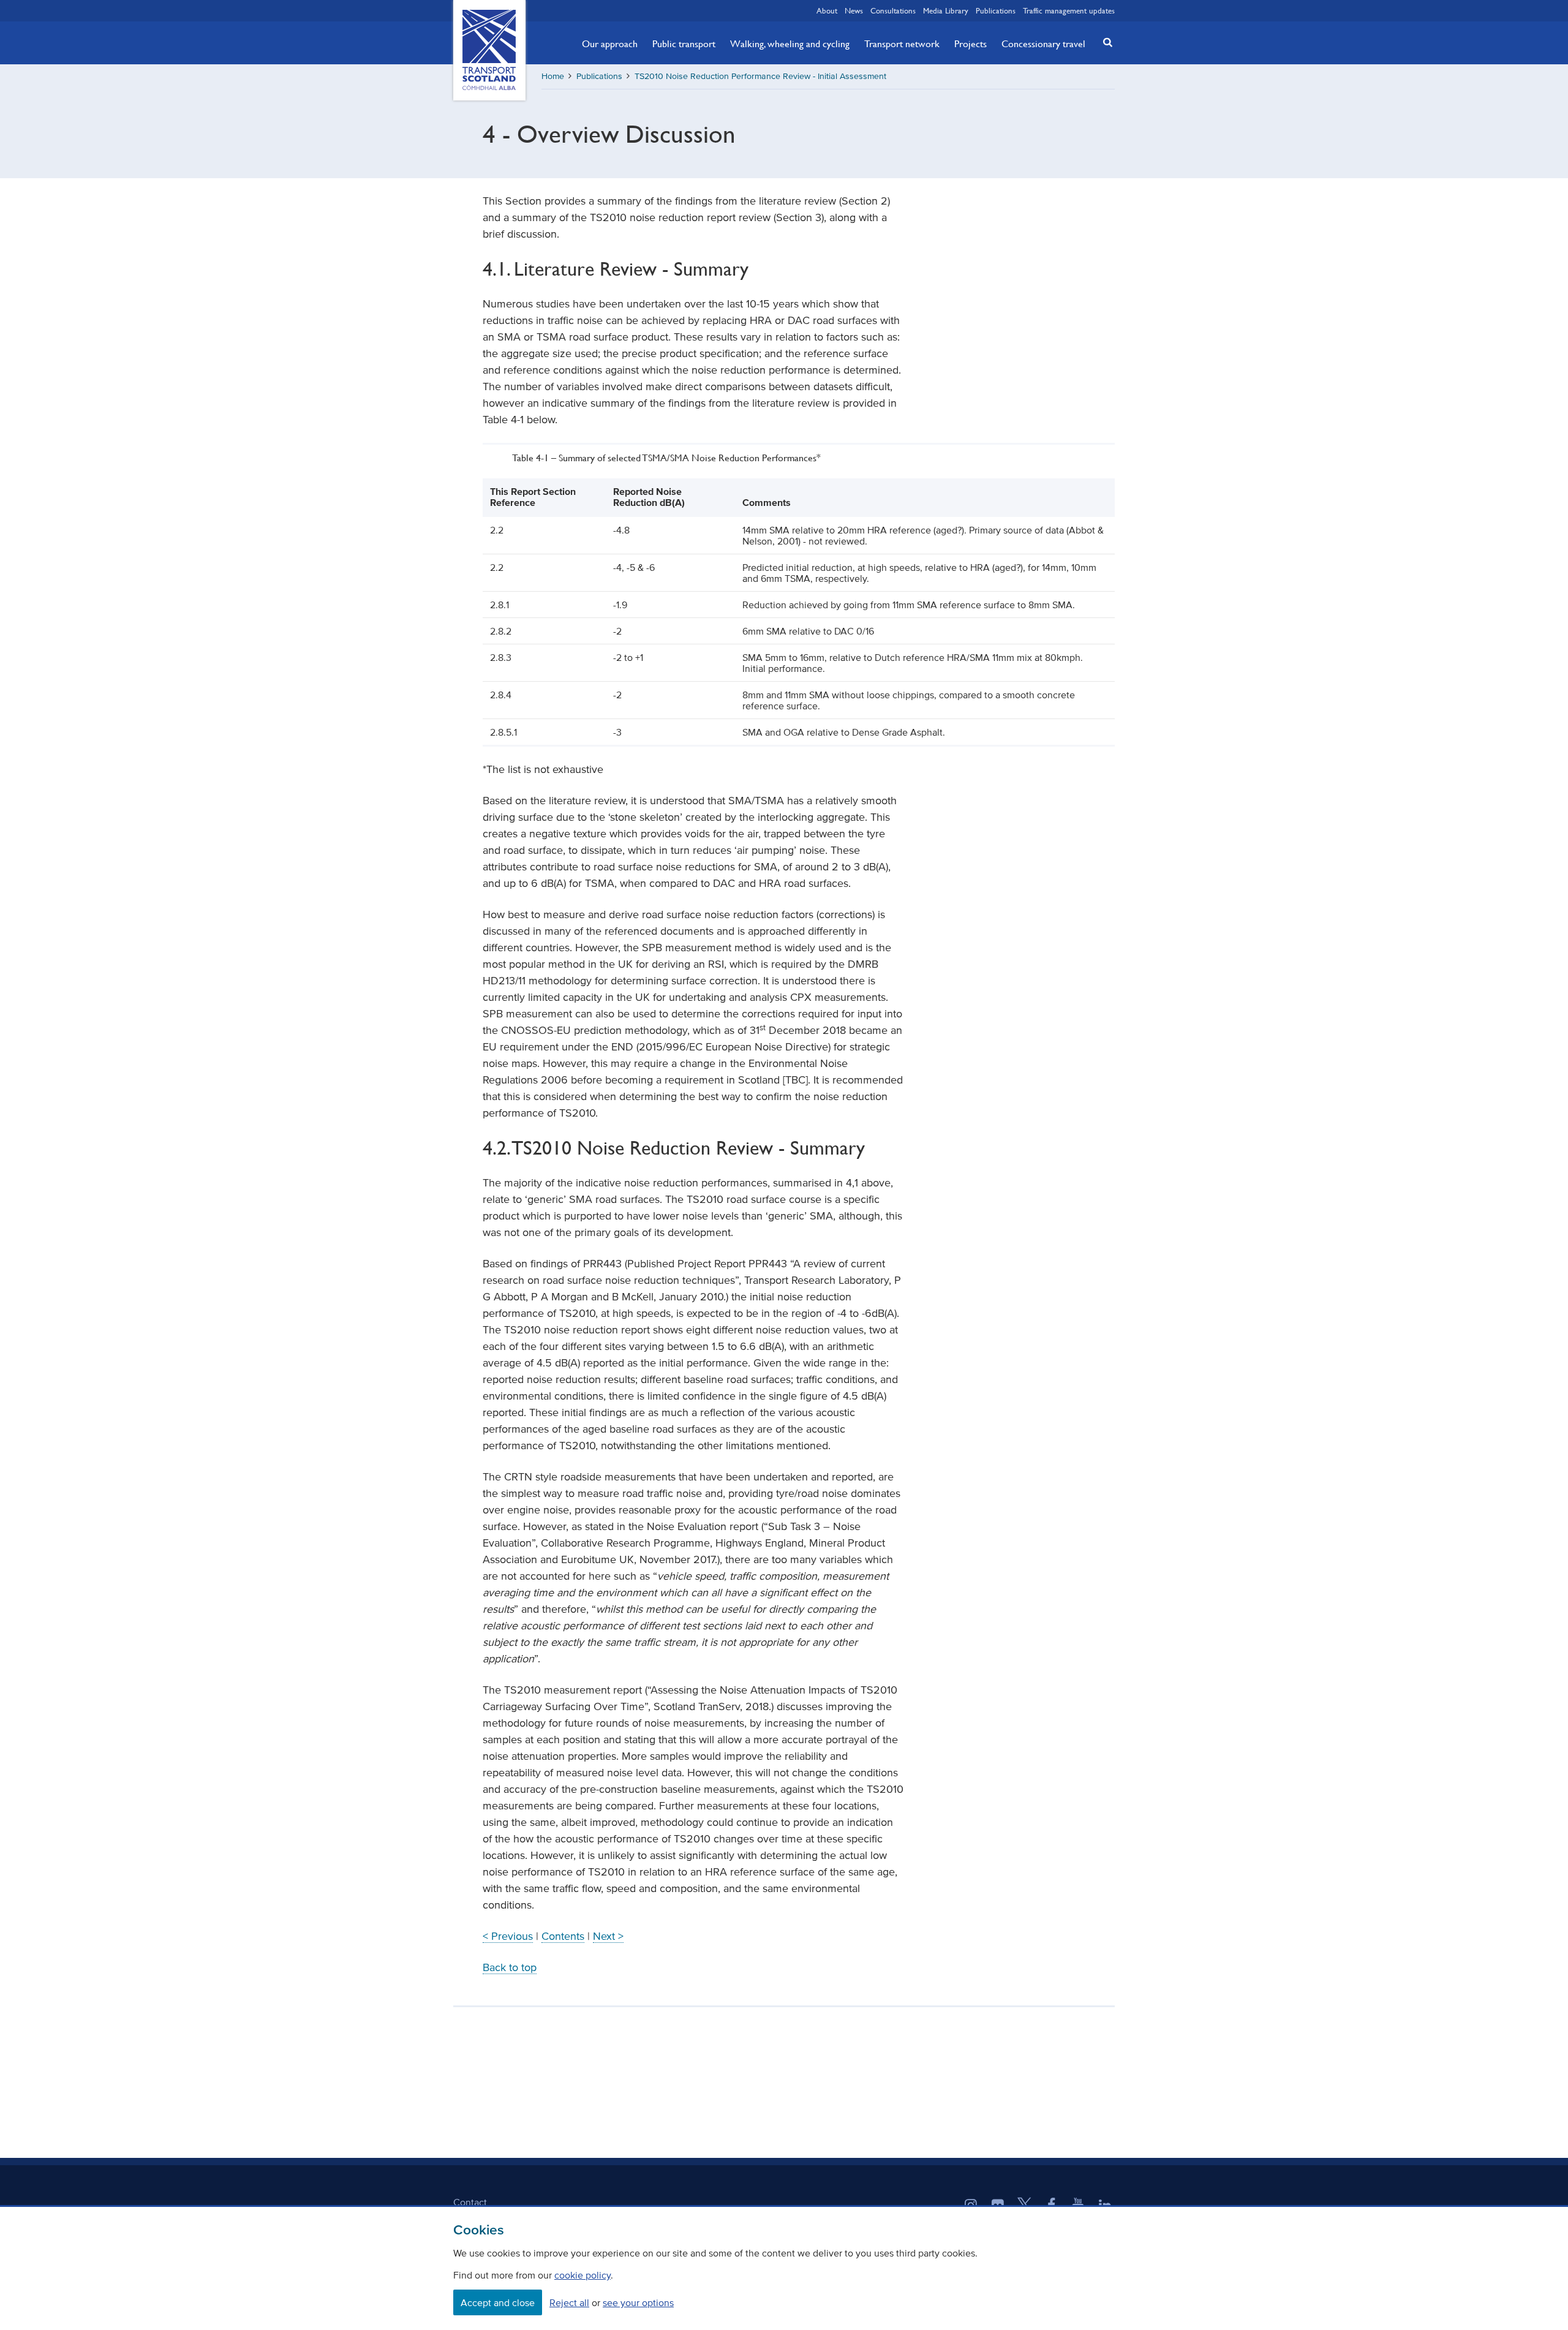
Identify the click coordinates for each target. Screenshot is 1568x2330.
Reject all (569, 2302)
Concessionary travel (1043, 43)
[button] (1104, 42)
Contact (470, 2202)
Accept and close (498, 2302)
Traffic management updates (1069, 10)
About (827, 10)
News (854, 10)
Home (553, 76)
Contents (563, 1936)
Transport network (902, 43)
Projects (971, 43)
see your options (638, 2302)
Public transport (684, 43)
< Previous (508, 1936)
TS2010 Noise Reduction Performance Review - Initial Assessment (760, 76)
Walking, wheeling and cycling (790, 43)
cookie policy (582, 2275)
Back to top (510, 1967)
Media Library (946, 10)
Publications (996, 10)
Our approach (610, 43)
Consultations (893, 10)
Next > (608, 1936)
